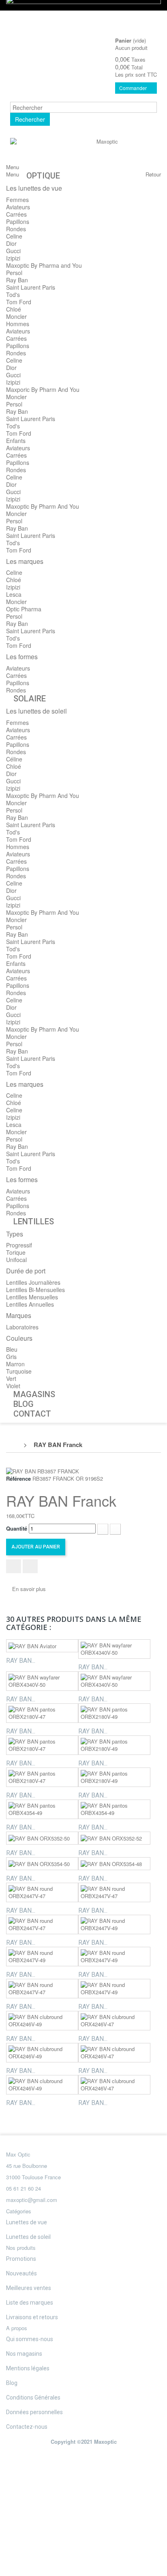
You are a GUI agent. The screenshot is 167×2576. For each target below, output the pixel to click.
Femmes (17, 200)
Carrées (16, 214)
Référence (18, 1479)
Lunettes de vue (27, 2222)
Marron (15, 1364)
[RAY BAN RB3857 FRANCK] (43, 1470)
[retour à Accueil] (15, 1445)
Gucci (13, 251)
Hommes (18, 324)
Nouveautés (21, 2273)
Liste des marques (30, 2303)
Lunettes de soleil (28, 2237)
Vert (11, 1378)
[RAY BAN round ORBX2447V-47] (42, 1892)
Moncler (16, 316)
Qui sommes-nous (30, 2339)
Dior (11, 243)
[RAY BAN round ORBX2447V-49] (114, 1924)
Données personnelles (34, 2412)
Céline (14, 759)
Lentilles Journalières (33, 1282)
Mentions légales (28, 2368)
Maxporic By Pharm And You (43, 389)
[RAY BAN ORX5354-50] (42, 1864)
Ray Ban (17, 280)
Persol (14, 273)
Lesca (14, 594)
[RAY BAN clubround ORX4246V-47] (114, 2021)
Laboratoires (22, 1327)
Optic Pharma (24, 609)
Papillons (18, 221)
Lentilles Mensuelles (32, 1297)
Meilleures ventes (29, 2288)
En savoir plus (29, 1589)
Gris (11, 1357)
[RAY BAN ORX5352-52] (114, 1838)
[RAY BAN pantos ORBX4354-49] (42, 1809)
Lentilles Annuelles (30, 1304)
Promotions (21, 2259)
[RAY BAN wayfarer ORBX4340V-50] (114, 1649)
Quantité (17, 1529)
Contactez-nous (27, 2427)
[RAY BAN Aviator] (42, 1646)
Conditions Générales (33, 2398)
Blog (12, 2383)
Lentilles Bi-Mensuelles (35, 1290)
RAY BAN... (21, 1661)
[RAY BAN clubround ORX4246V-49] (42, 2021)
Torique (16, 1252)
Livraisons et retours (32, 2317)
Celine (14, 236)
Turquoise (19, 1371)
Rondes (16, 229)
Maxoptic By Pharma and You (44, 265)
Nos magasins (24, 2354)
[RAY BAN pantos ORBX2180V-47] (42, 1713)
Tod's (13, 295)
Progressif (19, 1245)
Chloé (14, 309)
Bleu (12, 1349)
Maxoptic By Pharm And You (43, 506)
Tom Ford (19, 302)
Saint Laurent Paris (31, 287)
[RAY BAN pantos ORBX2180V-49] (114, 1713)
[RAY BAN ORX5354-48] (114, 1864)
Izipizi (13, 258)
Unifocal (16, 1260)
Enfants (16, 441)
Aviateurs (18, 207)
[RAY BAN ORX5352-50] (42, 1838)
